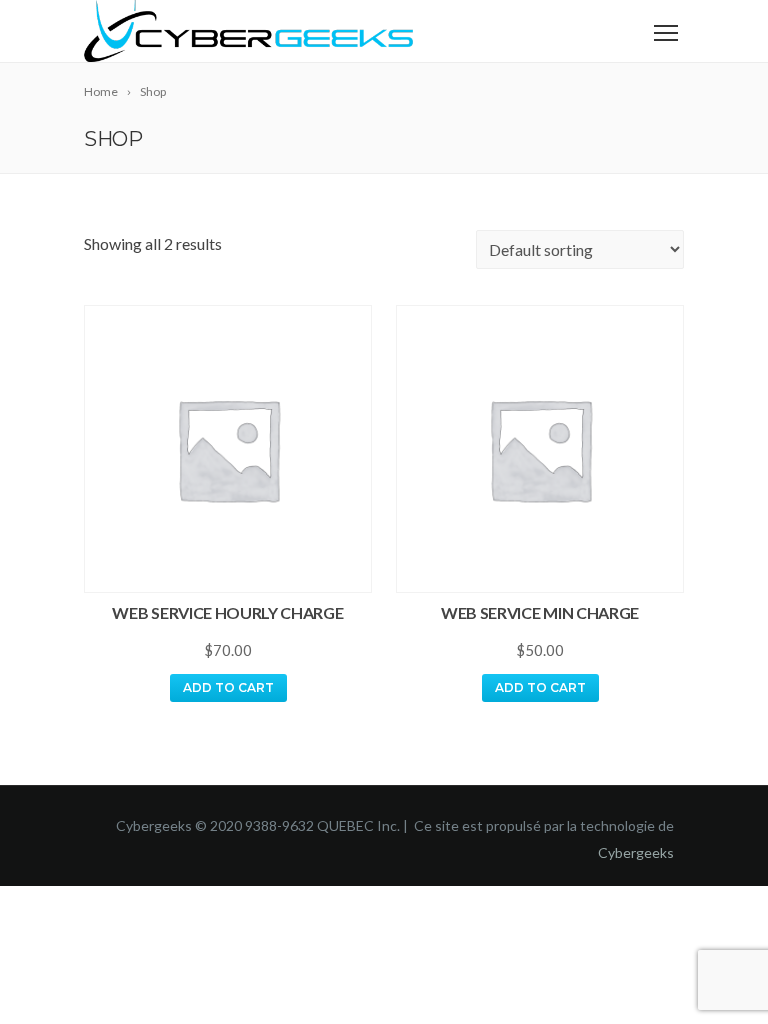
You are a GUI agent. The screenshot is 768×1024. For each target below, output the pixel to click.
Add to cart (228, 687)
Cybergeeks (636, 852)
